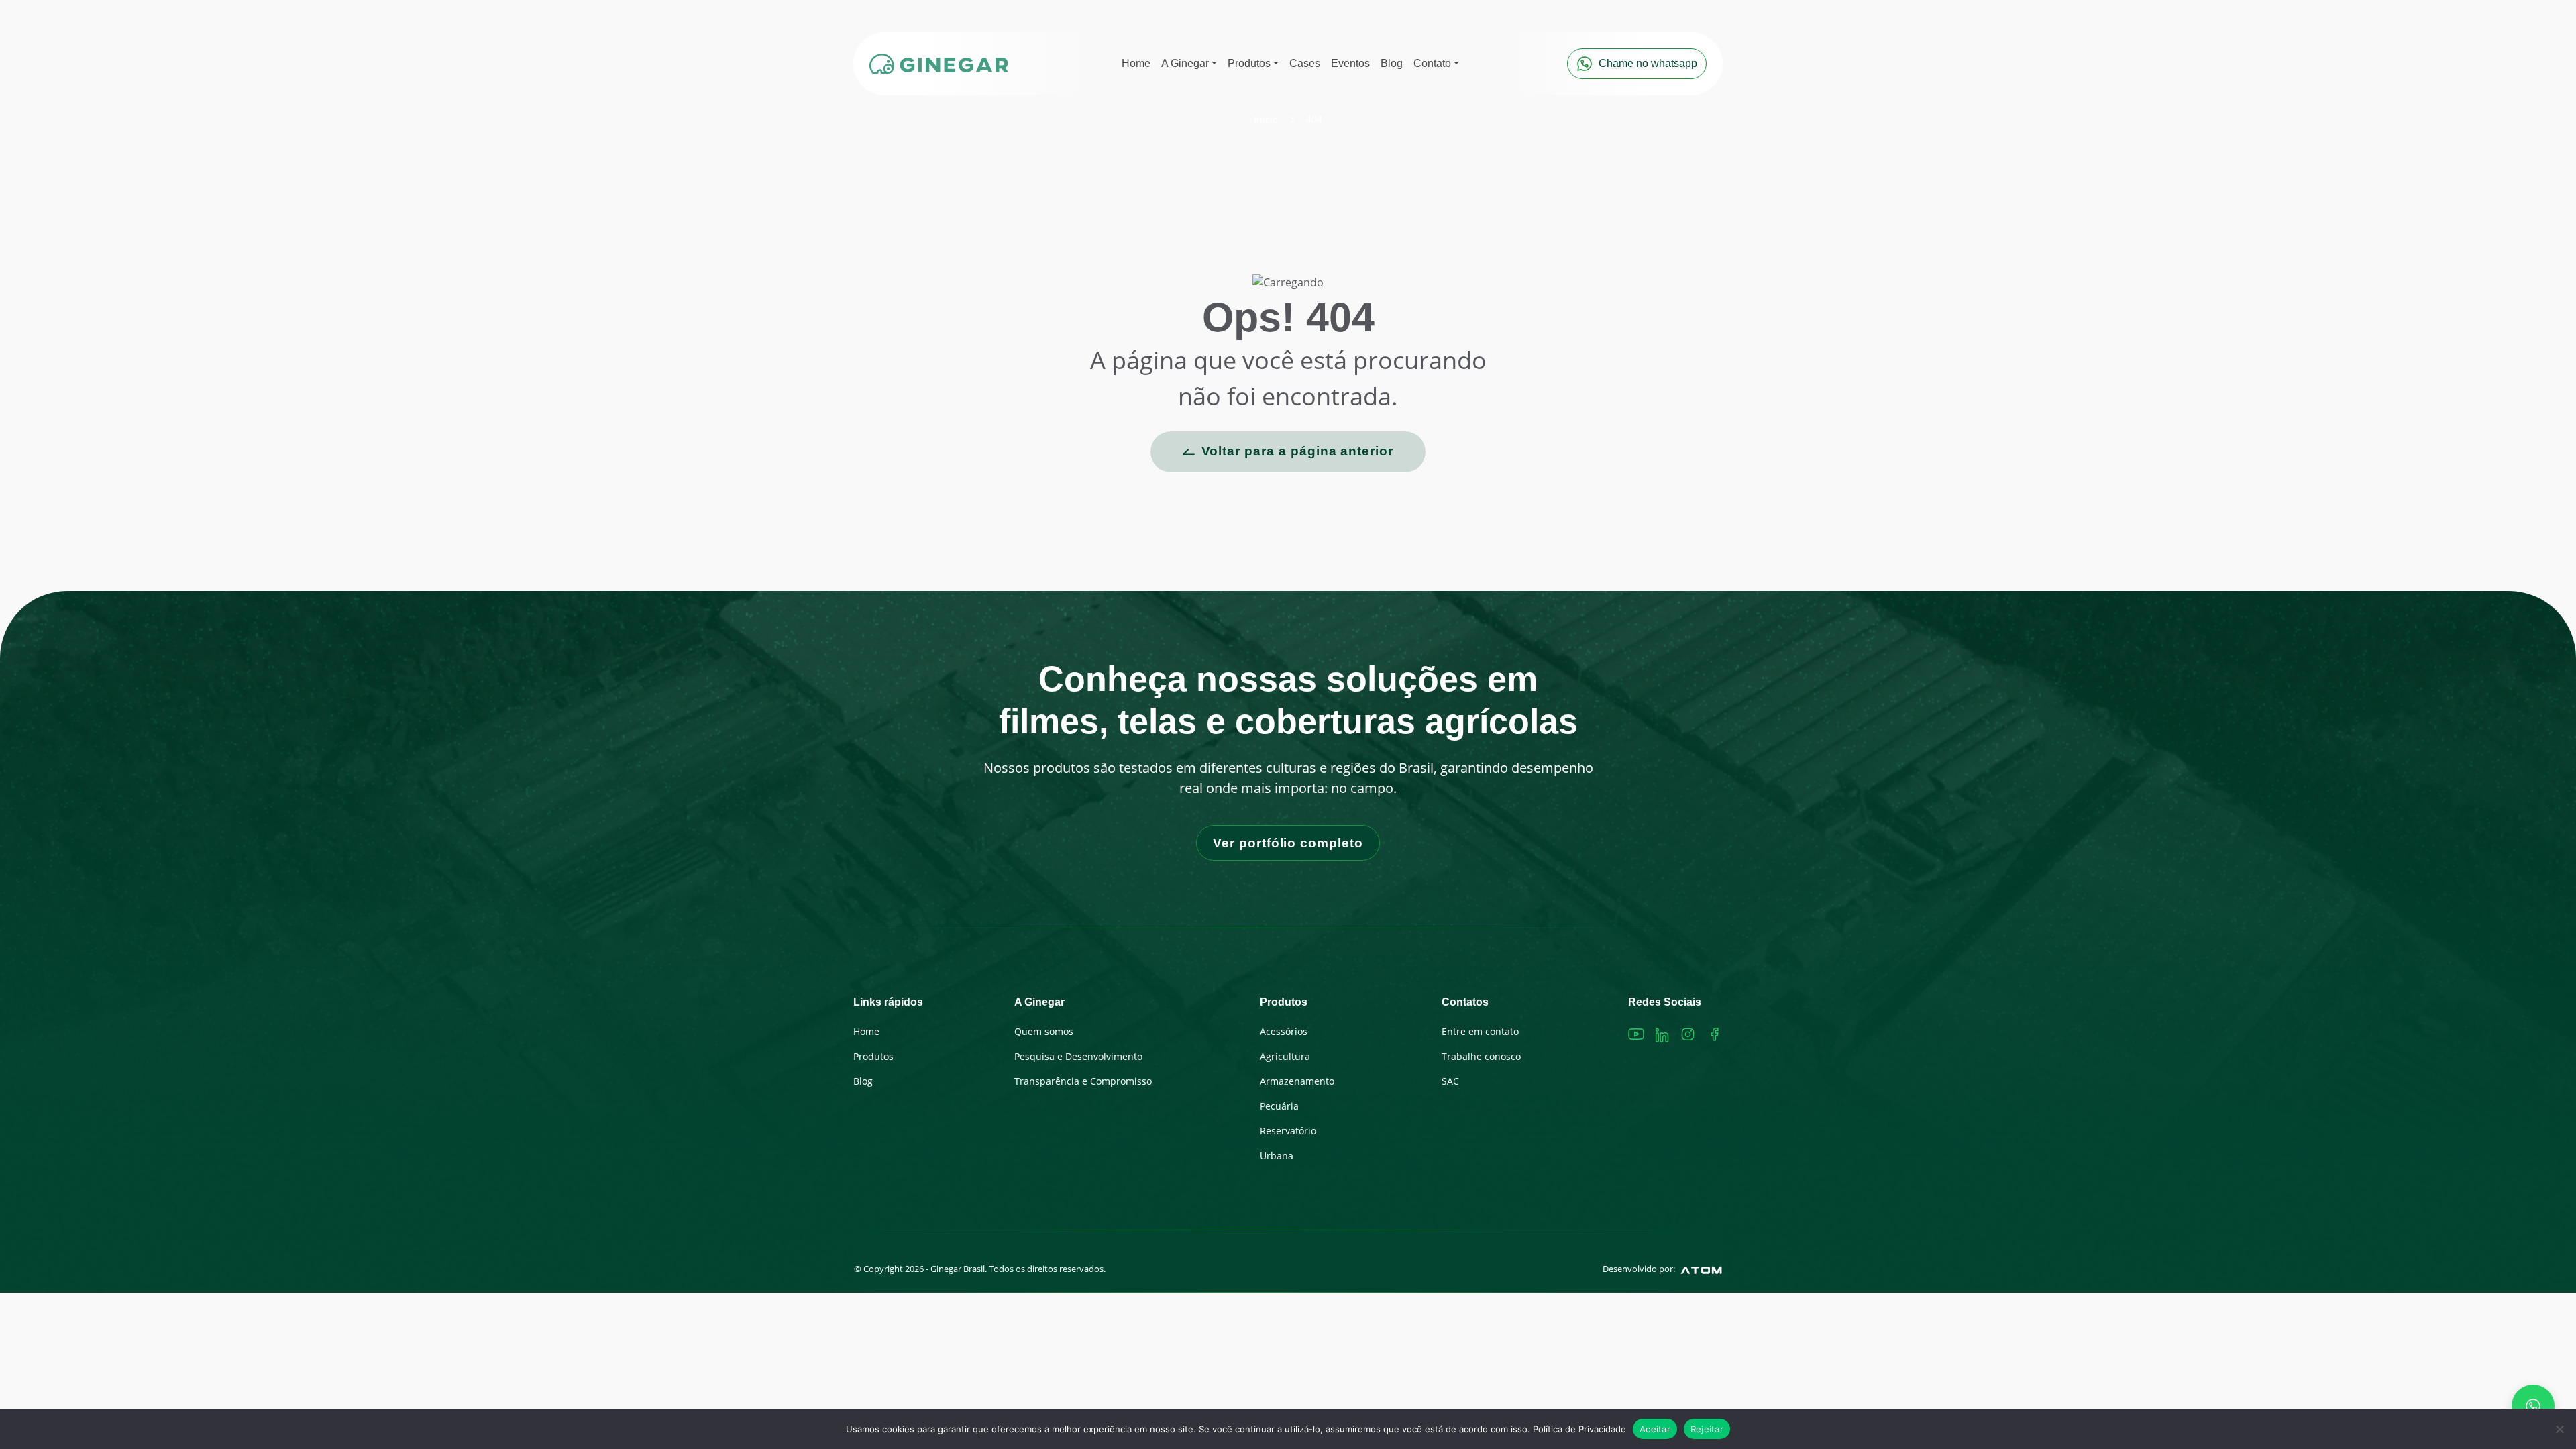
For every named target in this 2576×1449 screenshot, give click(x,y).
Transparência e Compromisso (1083, 1081)
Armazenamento (1297, 1081)
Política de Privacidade (1579, 1429)
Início (1266, 120)
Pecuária (1279, 1106)
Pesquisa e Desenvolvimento (1078, 1056)
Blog (863, 1081)
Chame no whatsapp (1648, 63)
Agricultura (1285, 1056)
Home (866, 1031)
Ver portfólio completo (1288, 843)
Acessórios (1284, 1031)
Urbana (1277, 1156)
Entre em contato (1480, 1031)
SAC (1450, 1081)
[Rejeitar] (2559, 1429)
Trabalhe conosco (1481, 1056)
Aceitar (1655, 1429)
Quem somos (1044, 1031)
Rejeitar (1707, 1429)
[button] (1189, 64)
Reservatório (1288, 1131)
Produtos (873, 1056)
